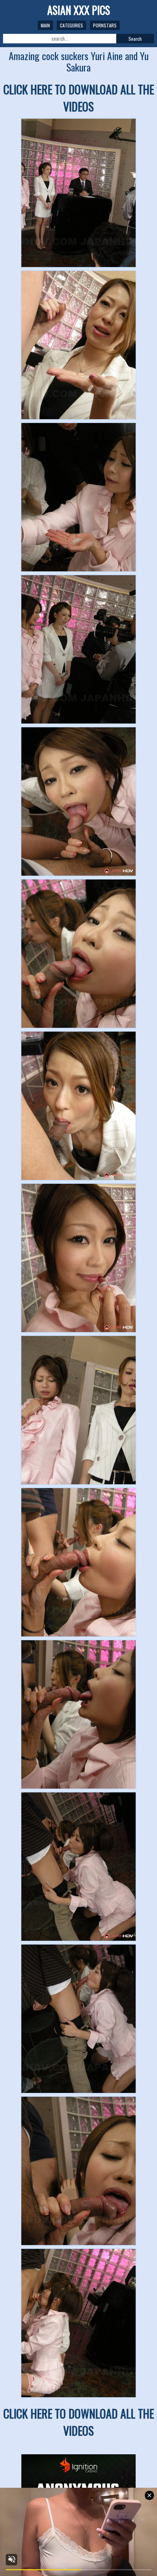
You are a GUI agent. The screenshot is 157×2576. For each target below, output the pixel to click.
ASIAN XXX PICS (79, 10)
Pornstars (105, 25)
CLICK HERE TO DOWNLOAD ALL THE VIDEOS (79, 98)
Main (45, 25)
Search (135, 39)
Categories (71, 25)
